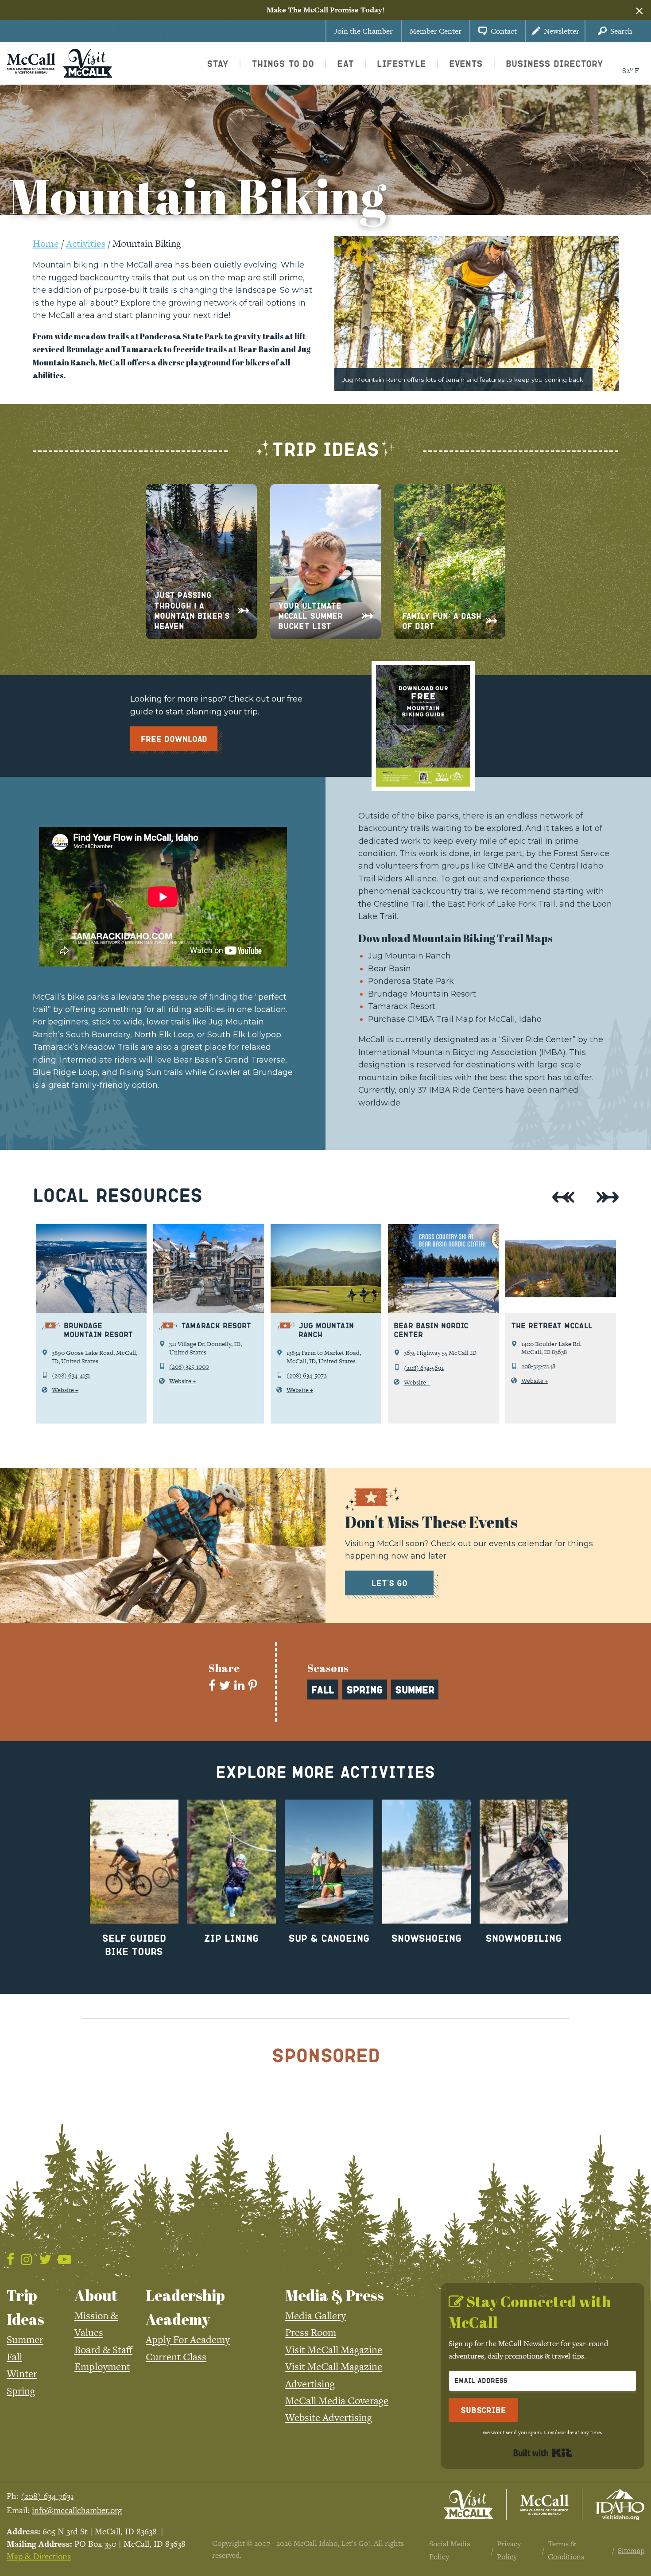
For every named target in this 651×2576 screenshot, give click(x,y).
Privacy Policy (509, 2550)
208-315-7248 (538, 1366)
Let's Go (389, 1583)
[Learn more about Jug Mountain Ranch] (326, 1269)
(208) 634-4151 (71, 1375)
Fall (14, 2357)
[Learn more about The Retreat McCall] (561, 1269)
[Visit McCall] (469, 2505)
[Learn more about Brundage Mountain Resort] (91, 1269)
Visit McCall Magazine (334, 2350)
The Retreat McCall (552, 1325)
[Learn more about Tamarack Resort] (209, 1269)
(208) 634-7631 (47, 2496)
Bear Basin (389, 968)
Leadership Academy (185, 2307)
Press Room (311, 2332)
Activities (86, 243)
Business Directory (554, 63)
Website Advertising (329, 2417)
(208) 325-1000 (189, 1366)
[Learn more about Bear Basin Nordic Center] (443, 1269)
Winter (22, 2374)
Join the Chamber (364, 31)
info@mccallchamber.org (77, 2510)
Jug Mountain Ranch (409, 956)
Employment (102, 2367)
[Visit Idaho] (620, 2505)
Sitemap (631, 2550)
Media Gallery (316, 2316)
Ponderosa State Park (411, 981)
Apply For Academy (188, 2339)
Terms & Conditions (566, 2550)
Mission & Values (96, 2324)
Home (46, 243)
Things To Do (283, 63)
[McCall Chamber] (31, 62)
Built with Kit (543, 2453)
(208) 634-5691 (424, 1368)
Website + (65, 1390)
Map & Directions (39, 2556)
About (96, 2295)
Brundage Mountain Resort (422, 994)
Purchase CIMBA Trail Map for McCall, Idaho (455, 1019)
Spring (21, 2391)
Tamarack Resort (402, 1006)
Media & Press (335, 2295)
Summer (25, 2339)
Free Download (174, 739)
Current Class (176, 2357)
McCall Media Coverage (337, 2401)
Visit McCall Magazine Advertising (334, 2375)
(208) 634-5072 (307, 1375)
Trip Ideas (25, 2307)
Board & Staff (103, 2350)
